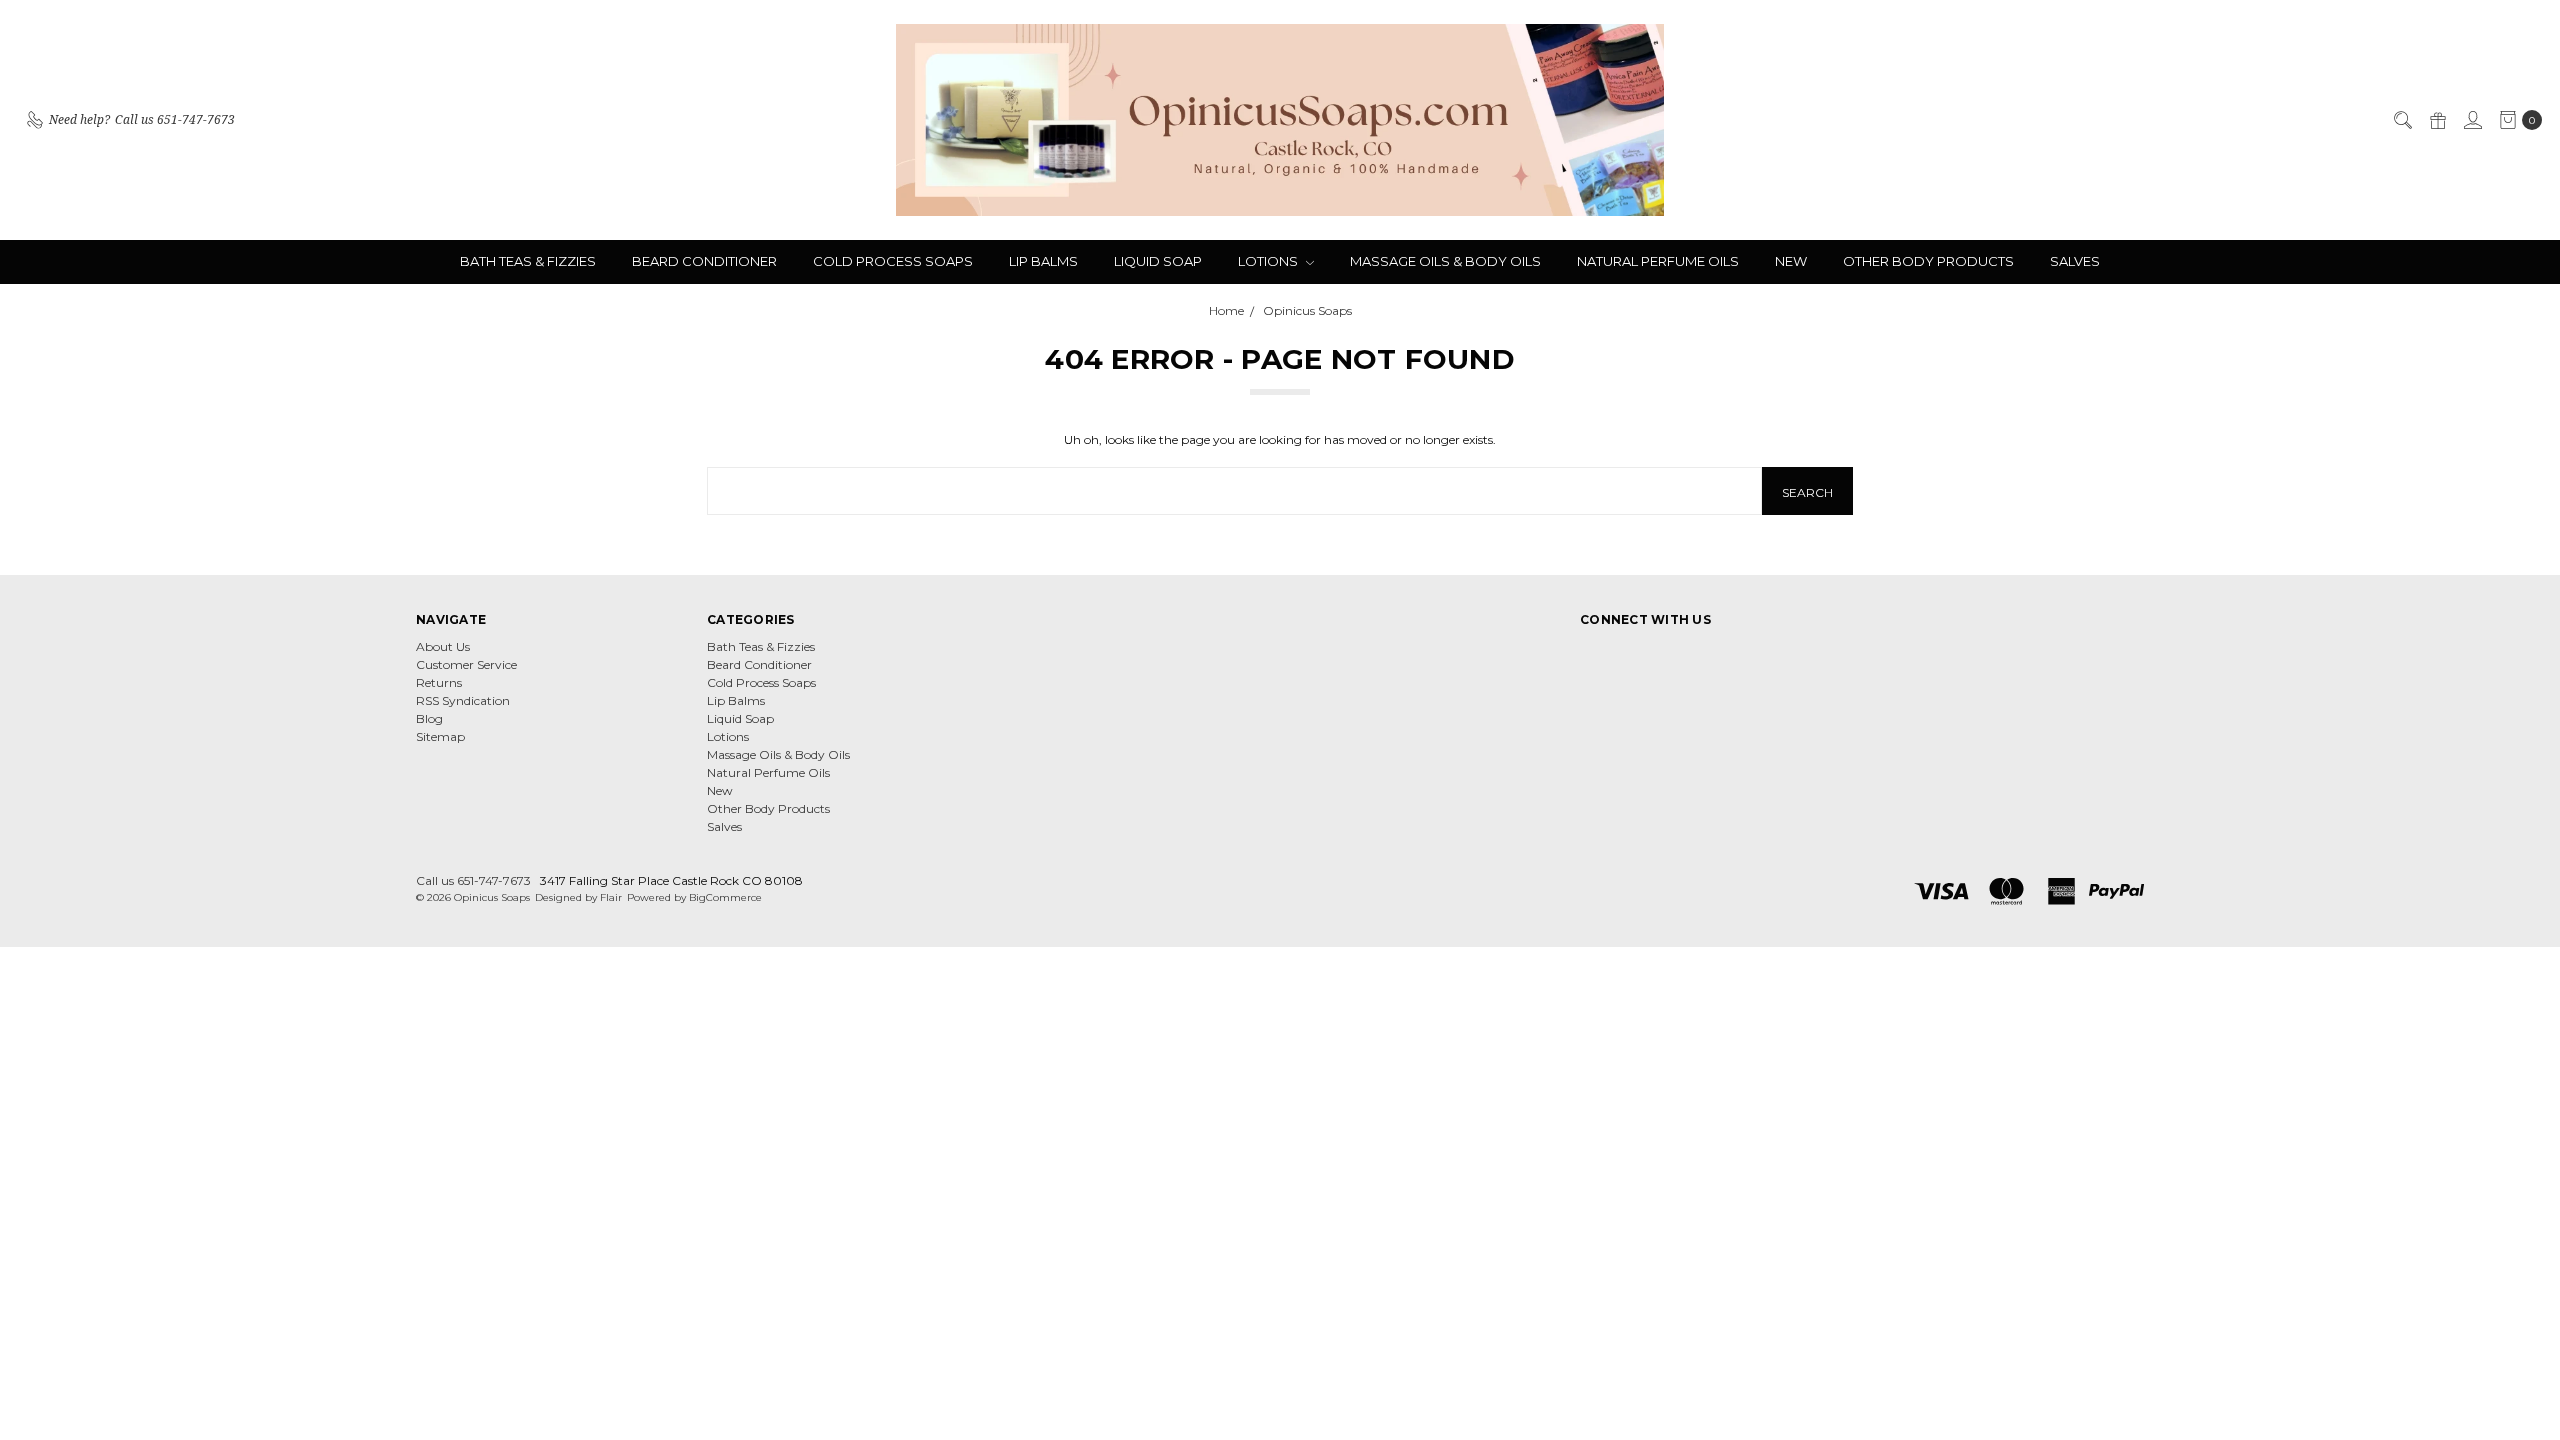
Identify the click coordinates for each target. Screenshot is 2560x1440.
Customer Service (466, 664)
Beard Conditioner (704, 261)
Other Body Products (1928, 261)
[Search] (2402, 120)
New (1791, 261)
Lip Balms (1043, 261)
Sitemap (440, 736)
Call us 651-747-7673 (473, 880)
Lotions (1269, 261)
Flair (611, 897)
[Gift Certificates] (2437, 120)
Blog (429, 718)
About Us (443, 646)
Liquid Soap (1158, 261)
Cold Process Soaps (893, 261)
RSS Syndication (463, 700)
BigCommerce (725, 897)
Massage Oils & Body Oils (1445, 261)
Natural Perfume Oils (1658, 261)
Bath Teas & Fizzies (528, 261)
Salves (2075, 261)
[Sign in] (2472, 120)
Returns (439, 682)
